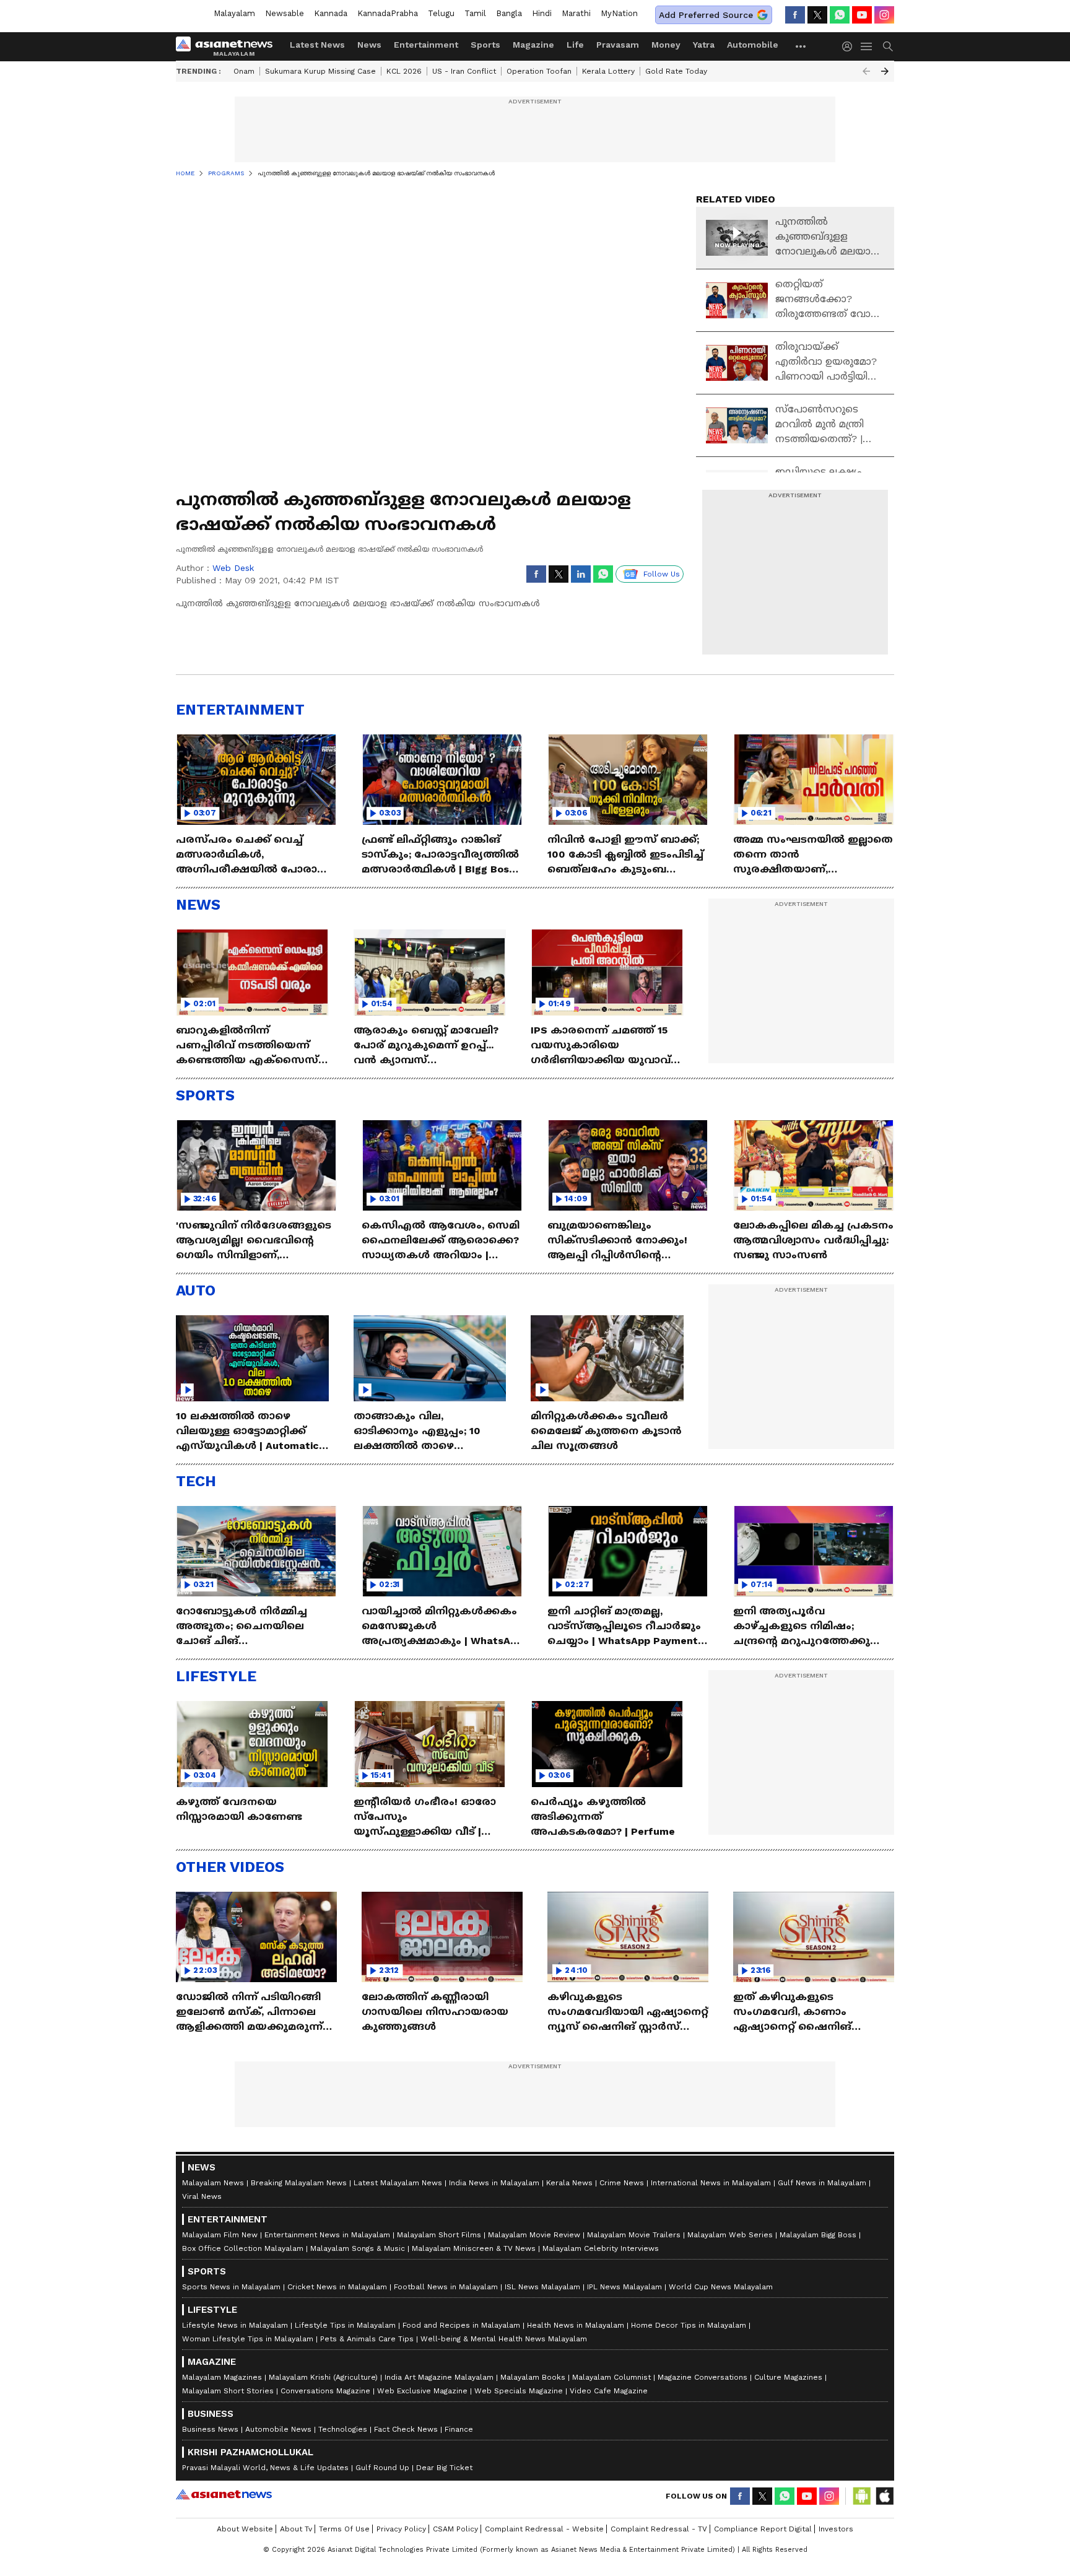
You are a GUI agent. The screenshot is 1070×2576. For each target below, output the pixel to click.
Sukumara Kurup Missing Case (320, 71)
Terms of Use (344, 2529)
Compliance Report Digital (763, 2529)
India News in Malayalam (494, 2183)
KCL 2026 (404, 71)
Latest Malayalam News (398, 2183)
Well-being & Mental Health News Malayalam (504, 2339)
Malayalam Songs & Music (358, 2248)
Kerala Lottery (608, 71)
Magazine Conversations (702, 2377)
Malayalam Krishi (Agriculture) (323, 2377)
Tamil (475, 13)
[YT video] (862, 15)
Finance (459, 2429)
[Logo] (228, 46)
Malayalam (234, 13)
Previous (866, 71)
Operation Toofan (539, 71)
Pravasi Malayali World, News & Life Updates (265, 2468)
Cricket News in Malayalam (337, 2287)
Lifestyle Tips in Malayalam (345, 2325)
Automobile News (278, 2429)
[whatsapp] (840, 15)
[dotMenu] (801, 46)
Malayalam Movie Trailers (634, 2235)
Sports (485, 45)
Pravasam (618, 45)
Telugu (441, 13)
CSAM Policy (455, 2529)
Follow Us (662, 574)
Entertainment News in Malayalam (327, 2235)
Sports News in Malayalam (231, 2287)
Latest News (317, 45)
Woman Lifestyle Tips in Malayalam (248, 2339)
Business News (210, 2429)
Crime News (622, 2183)
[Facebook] (795, 15)
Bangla (509, 13)
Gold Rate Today (676, 71)
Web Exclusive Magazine (422, 2391)
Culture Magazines (788, 2377)
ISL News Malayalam (542, 2287)
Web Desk (233, 568)
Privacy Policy (401, 2529)
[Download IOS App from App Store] (884, 2496)
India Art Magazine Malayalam (439, 2377)
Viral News (202, 2196)
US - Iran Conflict (464, 71)
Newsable (285, 13)
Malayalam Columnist (611, 2377)
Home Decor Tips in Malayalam (689, 2325)
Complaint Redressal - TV (659, 2529)
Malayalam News (213, 2183)
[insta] (884, 15)
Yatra (704, 45)
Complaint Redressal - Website (544, 2529)
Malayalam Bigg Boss (818, 2235)
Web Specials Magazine (519, 2391)
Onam (244, 71)
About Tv (296, 2529)
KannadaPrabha (388, 13)
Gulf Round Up (382, 2468)
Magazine (533, 45)
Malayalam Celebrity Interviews (601, 2248)
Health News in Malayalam (576, 2325)
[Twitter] (817, 15)
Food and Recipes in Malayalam (461, 2325)
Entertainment (426, 45)
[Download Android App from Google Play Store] (862, 2496)
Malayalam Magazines (222, 2377)
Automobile (753, 45)
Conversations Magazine (325, 2391)
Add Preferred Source (706, 15)
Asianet (224, 2494)
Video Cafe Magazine (609, 2391)
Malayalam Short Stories (228, 2391)
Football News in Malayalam (446, 2287)
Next (885, 71)
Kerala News (569, 2183)
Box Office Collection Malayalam (243, 2248)
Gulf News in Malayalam (822, 2183)
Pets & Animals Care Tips (367, 2339)
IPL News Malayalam (624, 2287)
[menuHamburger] (867, 46)
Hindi (542, 13)
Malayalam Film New (220, 2235)
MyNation (619, 13)
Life (575, 45)
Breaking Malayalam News (299, 2183)
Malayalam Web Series (730, 2235)
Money (666, 45)
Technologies (343, 2429)
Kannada (331, 13)
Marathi (576, 13)
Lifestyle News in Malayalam (235, 2325)
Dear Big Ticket (444, 2468)
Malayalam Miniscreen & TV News (474, 2248)
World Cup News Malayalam (721, 2287)
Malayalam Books (533, 2377)
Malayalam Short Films (439, 2235)
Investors (836, 2529)
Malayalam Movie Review (534, 2235)
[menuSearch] (888, 46)
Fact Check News (406, 2429)
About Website (245, 2529)
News (369, 45)
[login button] (850, 46)
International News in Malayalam (711, 2183)
